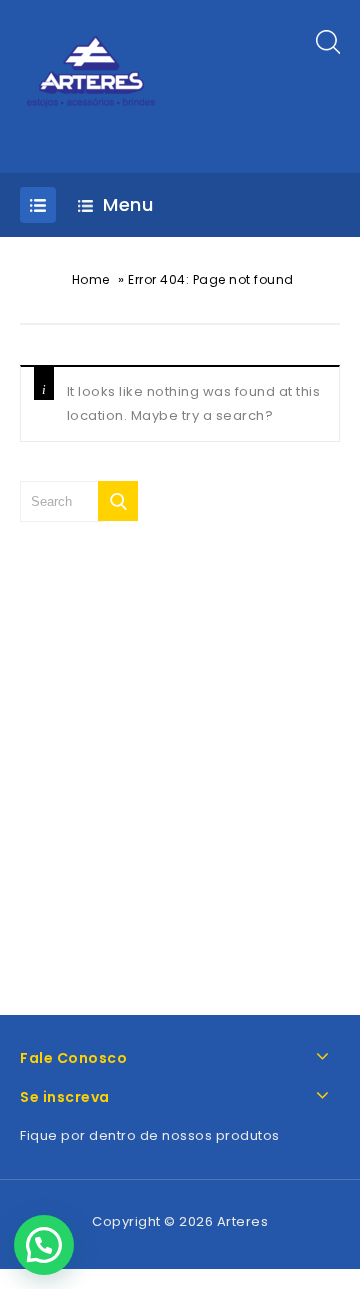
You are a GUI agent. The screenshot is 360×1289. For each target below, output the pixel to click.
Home (91, 279)
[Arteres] (92, 85)
